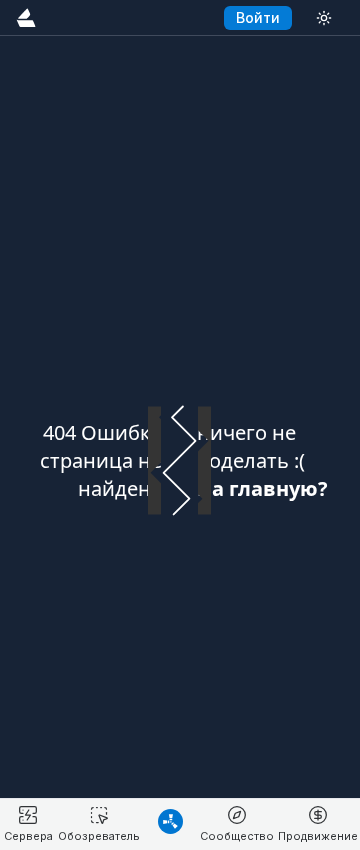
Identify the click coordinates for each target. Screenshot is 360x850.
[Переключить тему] (324, 17)
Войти (258, 17)
